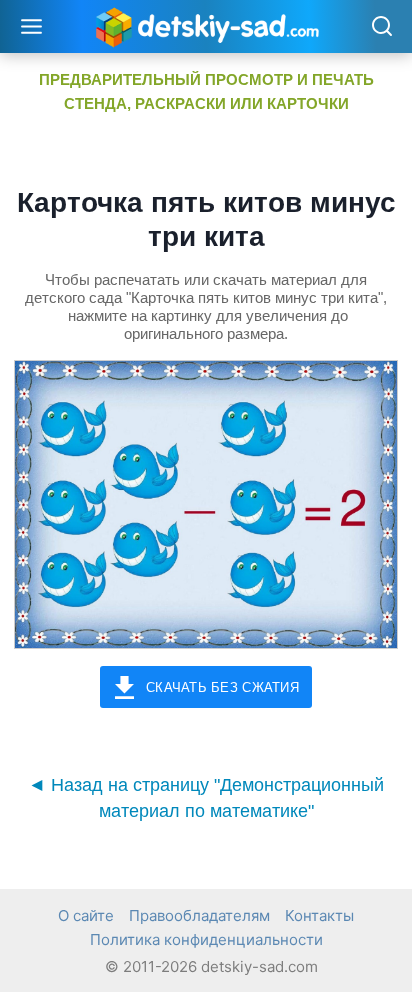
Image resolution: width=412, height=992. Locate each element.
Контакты (319, 915)
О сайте (86, 915)
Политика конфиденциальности (206, 939)
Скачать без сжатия (222, 687)
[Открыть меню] (32, 26)
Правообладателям (199, 915)
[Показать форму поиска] (381, 27)
